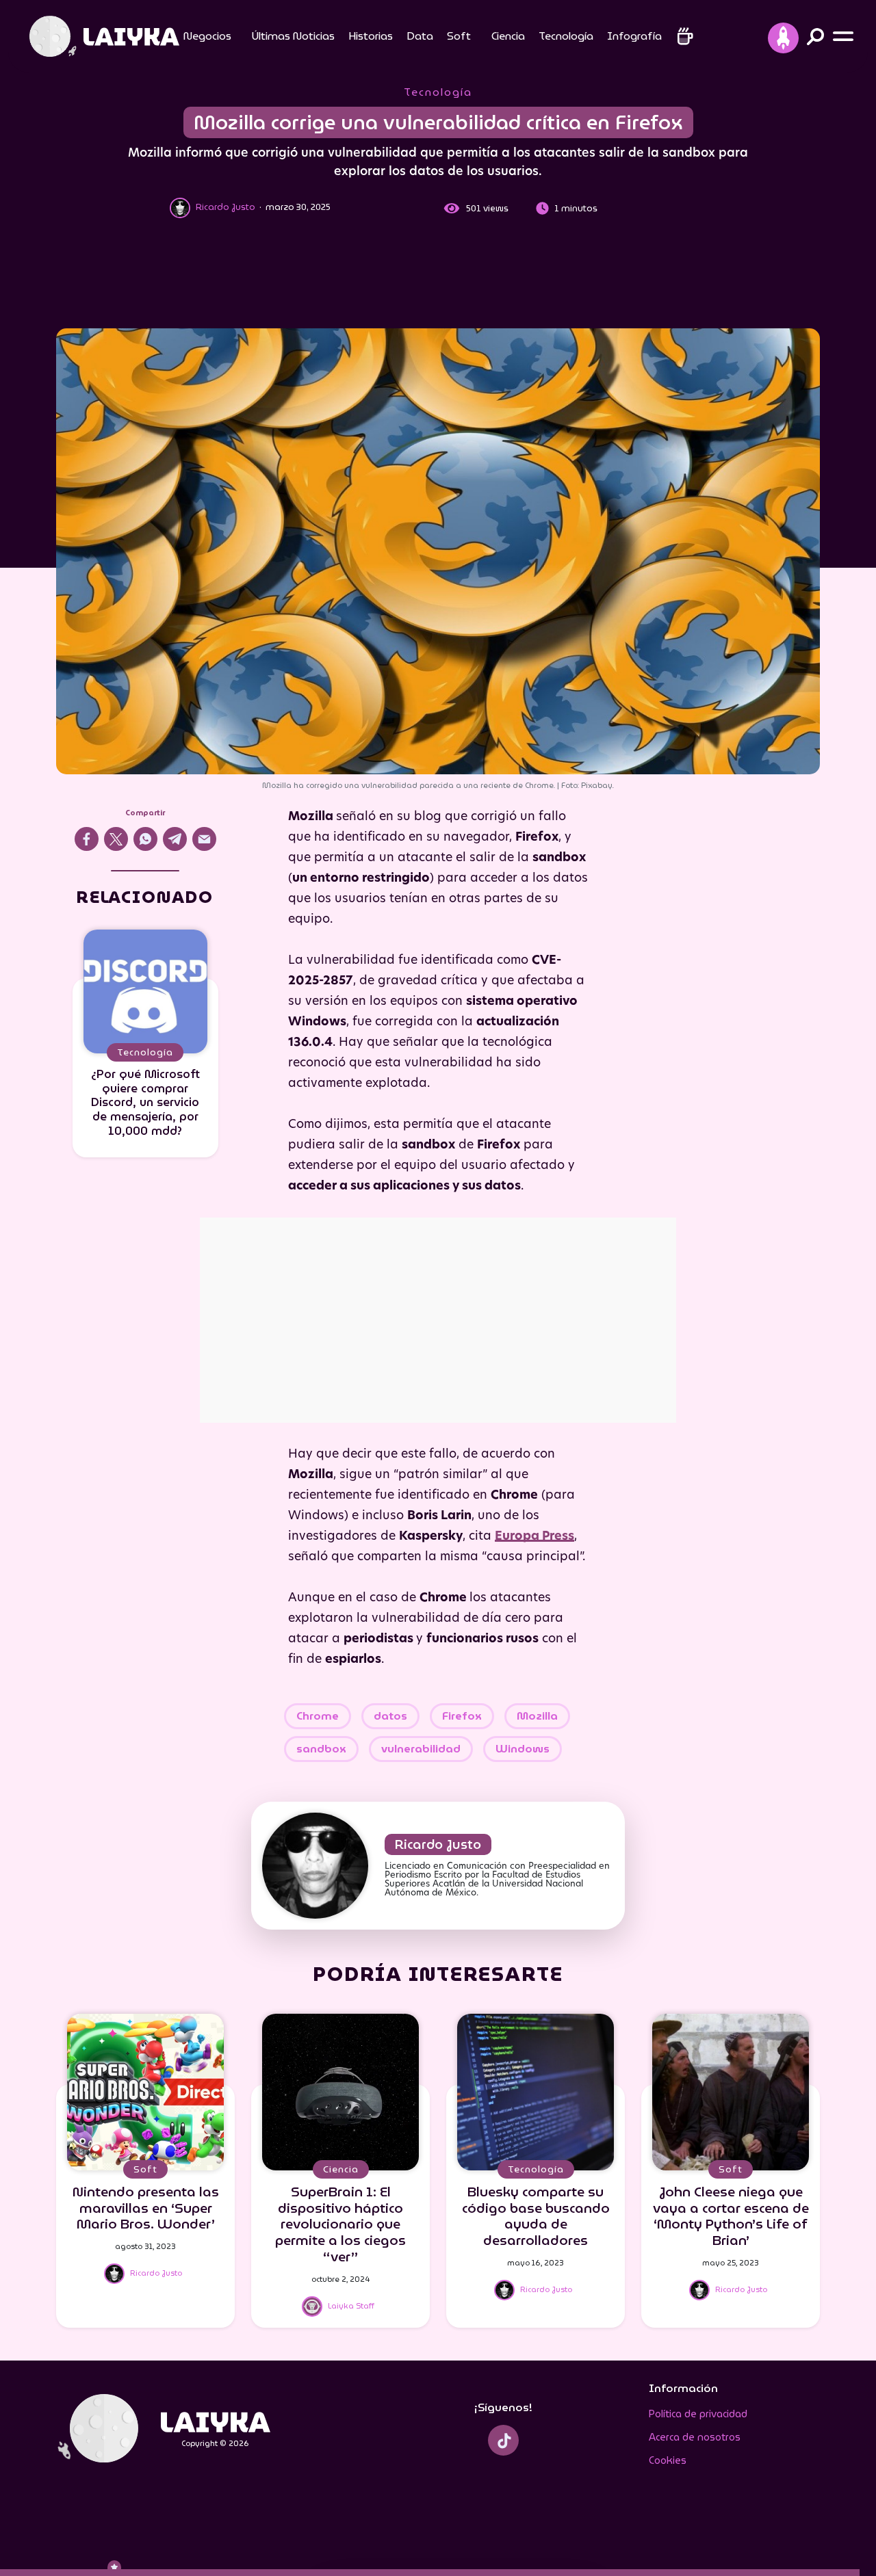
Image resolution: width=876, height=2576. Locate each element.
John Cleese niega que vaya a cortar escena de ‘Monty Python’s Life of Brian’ (731, 2216)
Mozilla (537, 1716)
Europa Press (534, 1537)
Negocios (207, 36)
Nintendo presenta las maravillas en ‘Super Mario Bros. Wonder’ (146, 2208)
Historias (371, 36)
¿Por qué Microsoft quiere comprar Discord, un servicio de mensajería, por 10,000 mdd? (145, 1102)
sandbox (321, 1749)
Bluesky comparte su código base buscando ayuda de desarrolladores (536, 2216)
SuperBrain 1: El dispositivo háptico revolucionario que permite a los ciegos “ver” (340, 2224)
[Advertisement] (438, 276)
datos (390, 1716)
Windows (523, 1749)
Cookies (668, 2460)
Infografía (634, 36)
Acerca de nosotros (695, 2437)
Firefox (462, 1716)
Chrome (318, 1716)
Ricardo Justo (438, 1844)
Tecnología (566, 36)
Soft (459, 36)
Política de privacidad (698, 2414)
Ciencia (508, 36)
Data (420, 36)
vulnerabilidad (421, 1749)
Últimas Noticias (293, 36)
